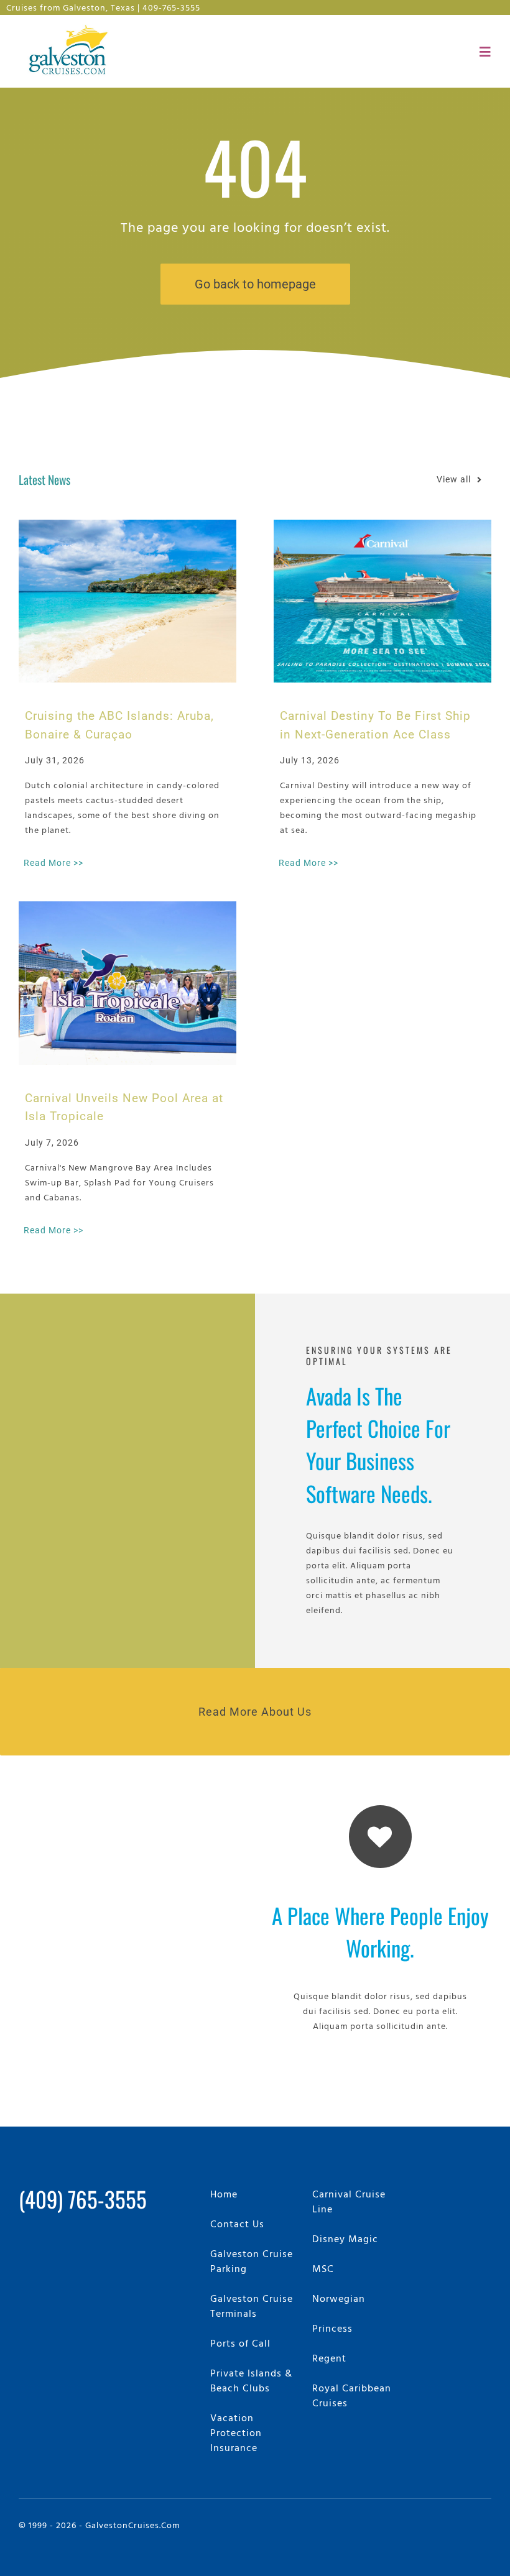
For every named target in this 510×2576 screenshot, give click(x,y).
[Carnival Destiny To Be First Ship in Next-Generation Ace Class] (382, 601)
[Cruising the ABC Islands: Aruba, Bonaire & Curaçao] (127, 601)
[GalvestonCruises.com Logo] (71, 25)
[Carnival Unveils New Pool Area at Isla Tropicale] (127, 983)
